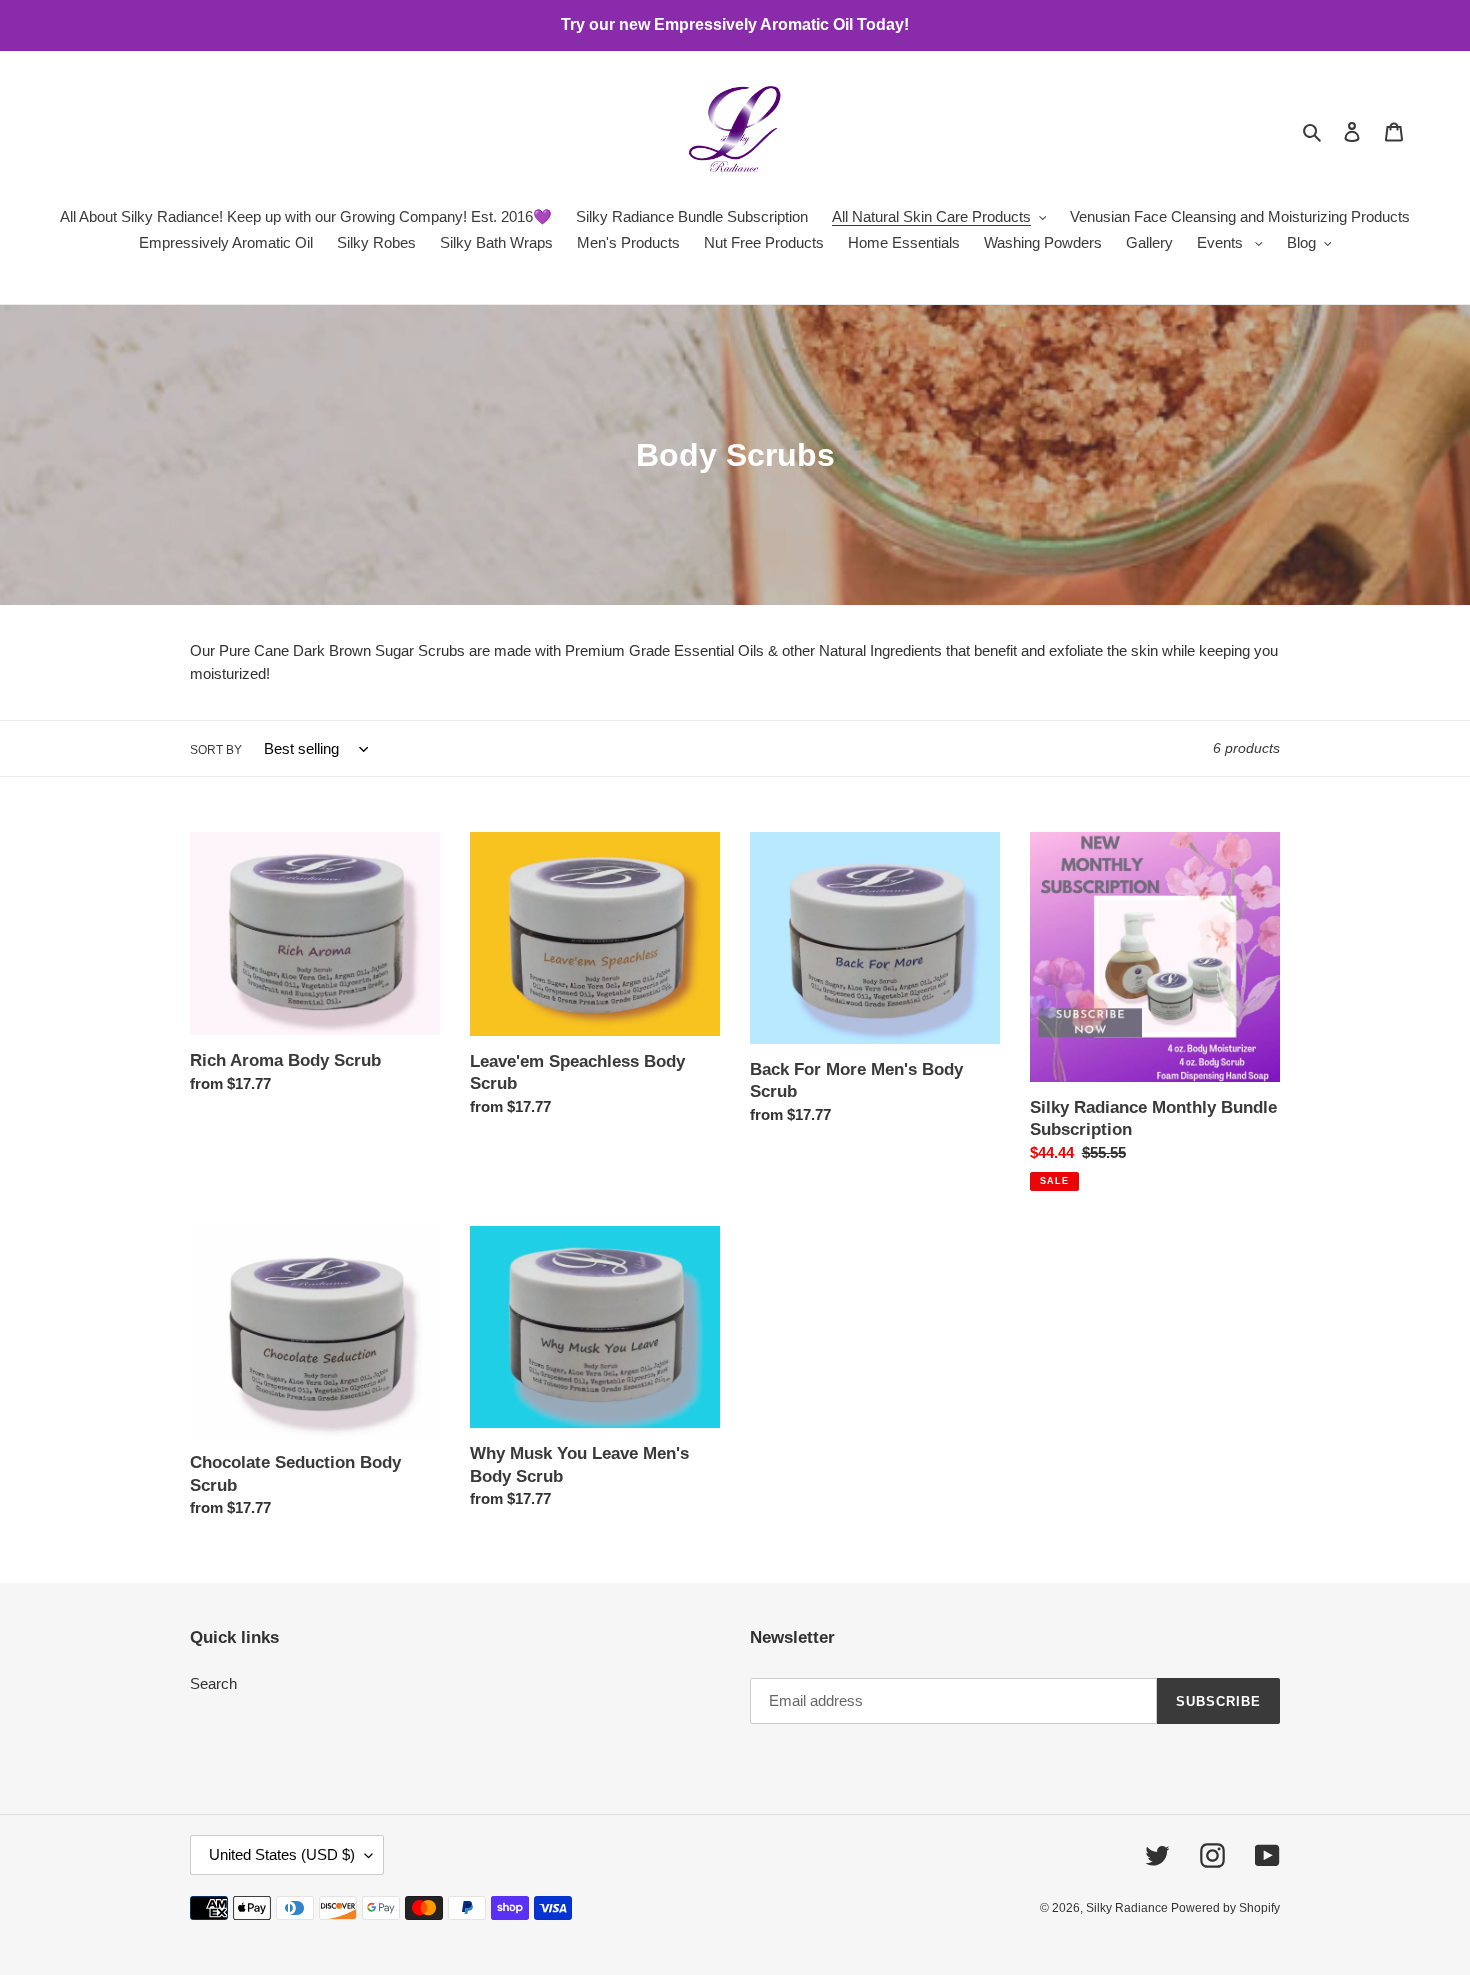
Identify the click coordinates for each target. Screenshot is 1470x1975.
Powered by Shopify (1225, 1908)
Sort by (216, 750)
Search (213, 1683)
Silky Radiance (1128, 1908)
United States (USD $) (282, 1854)
